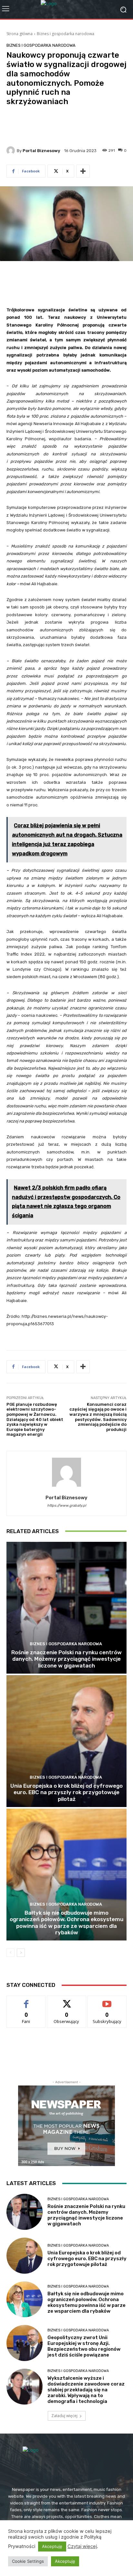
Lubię (26, 2001)
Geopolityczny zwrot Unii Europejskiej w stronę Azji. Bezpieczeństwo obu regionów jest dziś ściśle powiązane (84, 2346)
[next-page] (21, 1953)
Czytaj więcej (82, 2546)
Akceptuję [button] (52, 2546)
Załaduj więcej (64, 2416)
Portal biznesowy (41, 151)
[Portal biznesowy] (12, 151)
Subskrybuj (107, 2001)
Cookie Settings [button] (28, 2561)
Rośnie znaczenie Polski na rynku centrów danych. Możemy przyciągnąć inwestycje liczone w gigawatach (66, 1659)
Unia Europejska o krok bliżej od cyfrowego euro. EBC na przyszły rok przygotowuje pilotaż (66, 1792)
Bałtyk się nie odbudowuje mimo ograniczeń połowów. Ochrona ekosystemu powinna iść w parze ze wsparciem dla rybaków (66, 1923)
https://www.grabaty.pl (67, 1506)
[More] (83, 171)
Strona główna (20, 34)
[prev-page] (10, 1953)
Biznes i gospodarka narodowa (66, 34)
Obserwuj (67, 2001)
